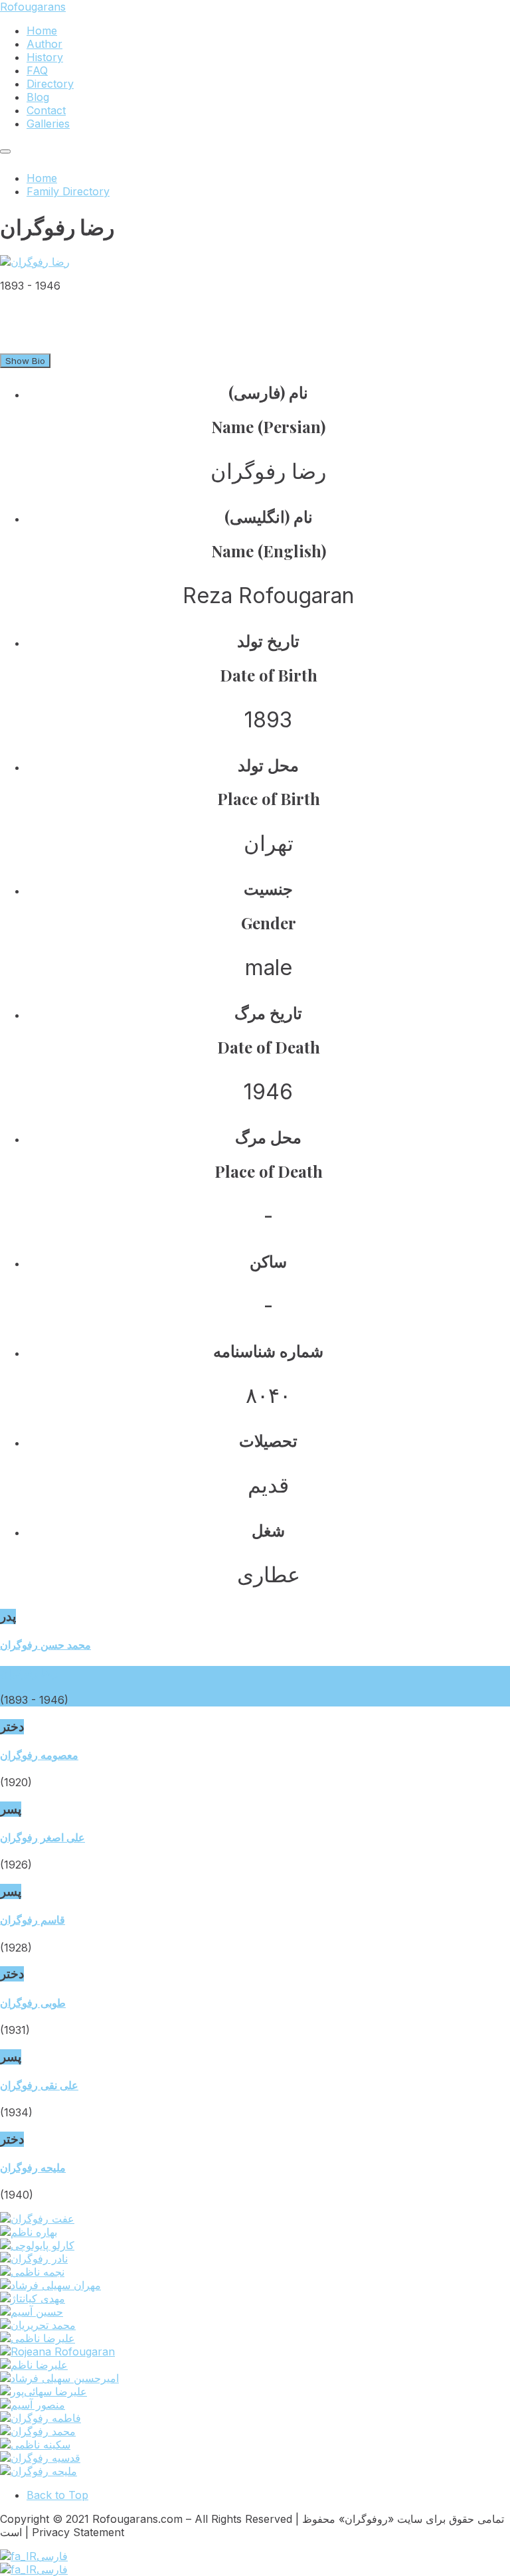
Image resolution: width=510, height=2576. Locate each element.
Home (42, 178)
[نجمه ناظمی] (32, 2272)
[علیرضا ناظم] (34, 2365)
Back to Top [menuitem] (57, 2495)
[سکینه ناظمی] (35, 2444)
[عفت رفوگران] (37, 2219)
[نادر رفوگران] (34, 2258)
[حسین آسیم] (32, 2312)
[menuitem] (42, 31)
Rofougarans (33, 7)
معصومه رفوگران (39, 1755)
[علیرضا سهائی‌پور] (43, 2391)
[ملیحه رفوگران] (39, 2471)
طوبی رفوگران (33, 2003)
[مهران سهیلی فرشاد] (50, 2285)
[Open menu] (5, 151)
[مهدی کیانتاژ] (33, 2298)
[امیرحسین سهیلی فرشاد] (59, 2378)
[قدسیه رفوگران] (40, 2458)
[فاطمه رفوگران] (41, 2418)
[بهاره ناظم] (29, 2232)
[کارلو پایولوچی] (37, 2245)
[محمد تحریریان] (38, 2325)
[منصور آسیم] (33, 2405)
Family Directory (68, 191)
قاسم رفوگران (33, 1920)
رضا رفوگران (29, 1673)
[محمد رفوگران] (38, 2431)
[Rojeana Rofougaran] (57, 2351)
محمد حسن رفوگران (45, 1645)
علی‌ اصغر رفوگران (42, 1837)
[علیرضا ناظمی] (38, 2338)
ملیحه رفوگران (33, 2167)
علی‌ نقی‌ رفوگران (39, 2085)
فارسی (52, 2556)
